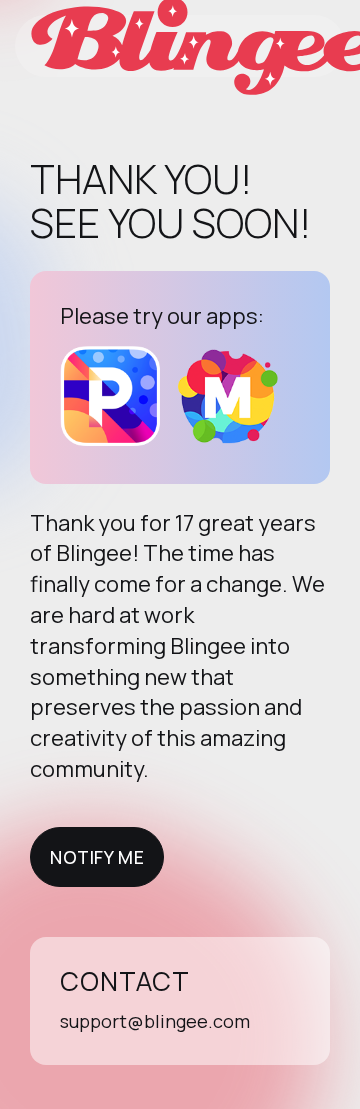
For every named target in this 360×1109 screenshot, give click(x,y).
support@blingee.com (155, 1021)
